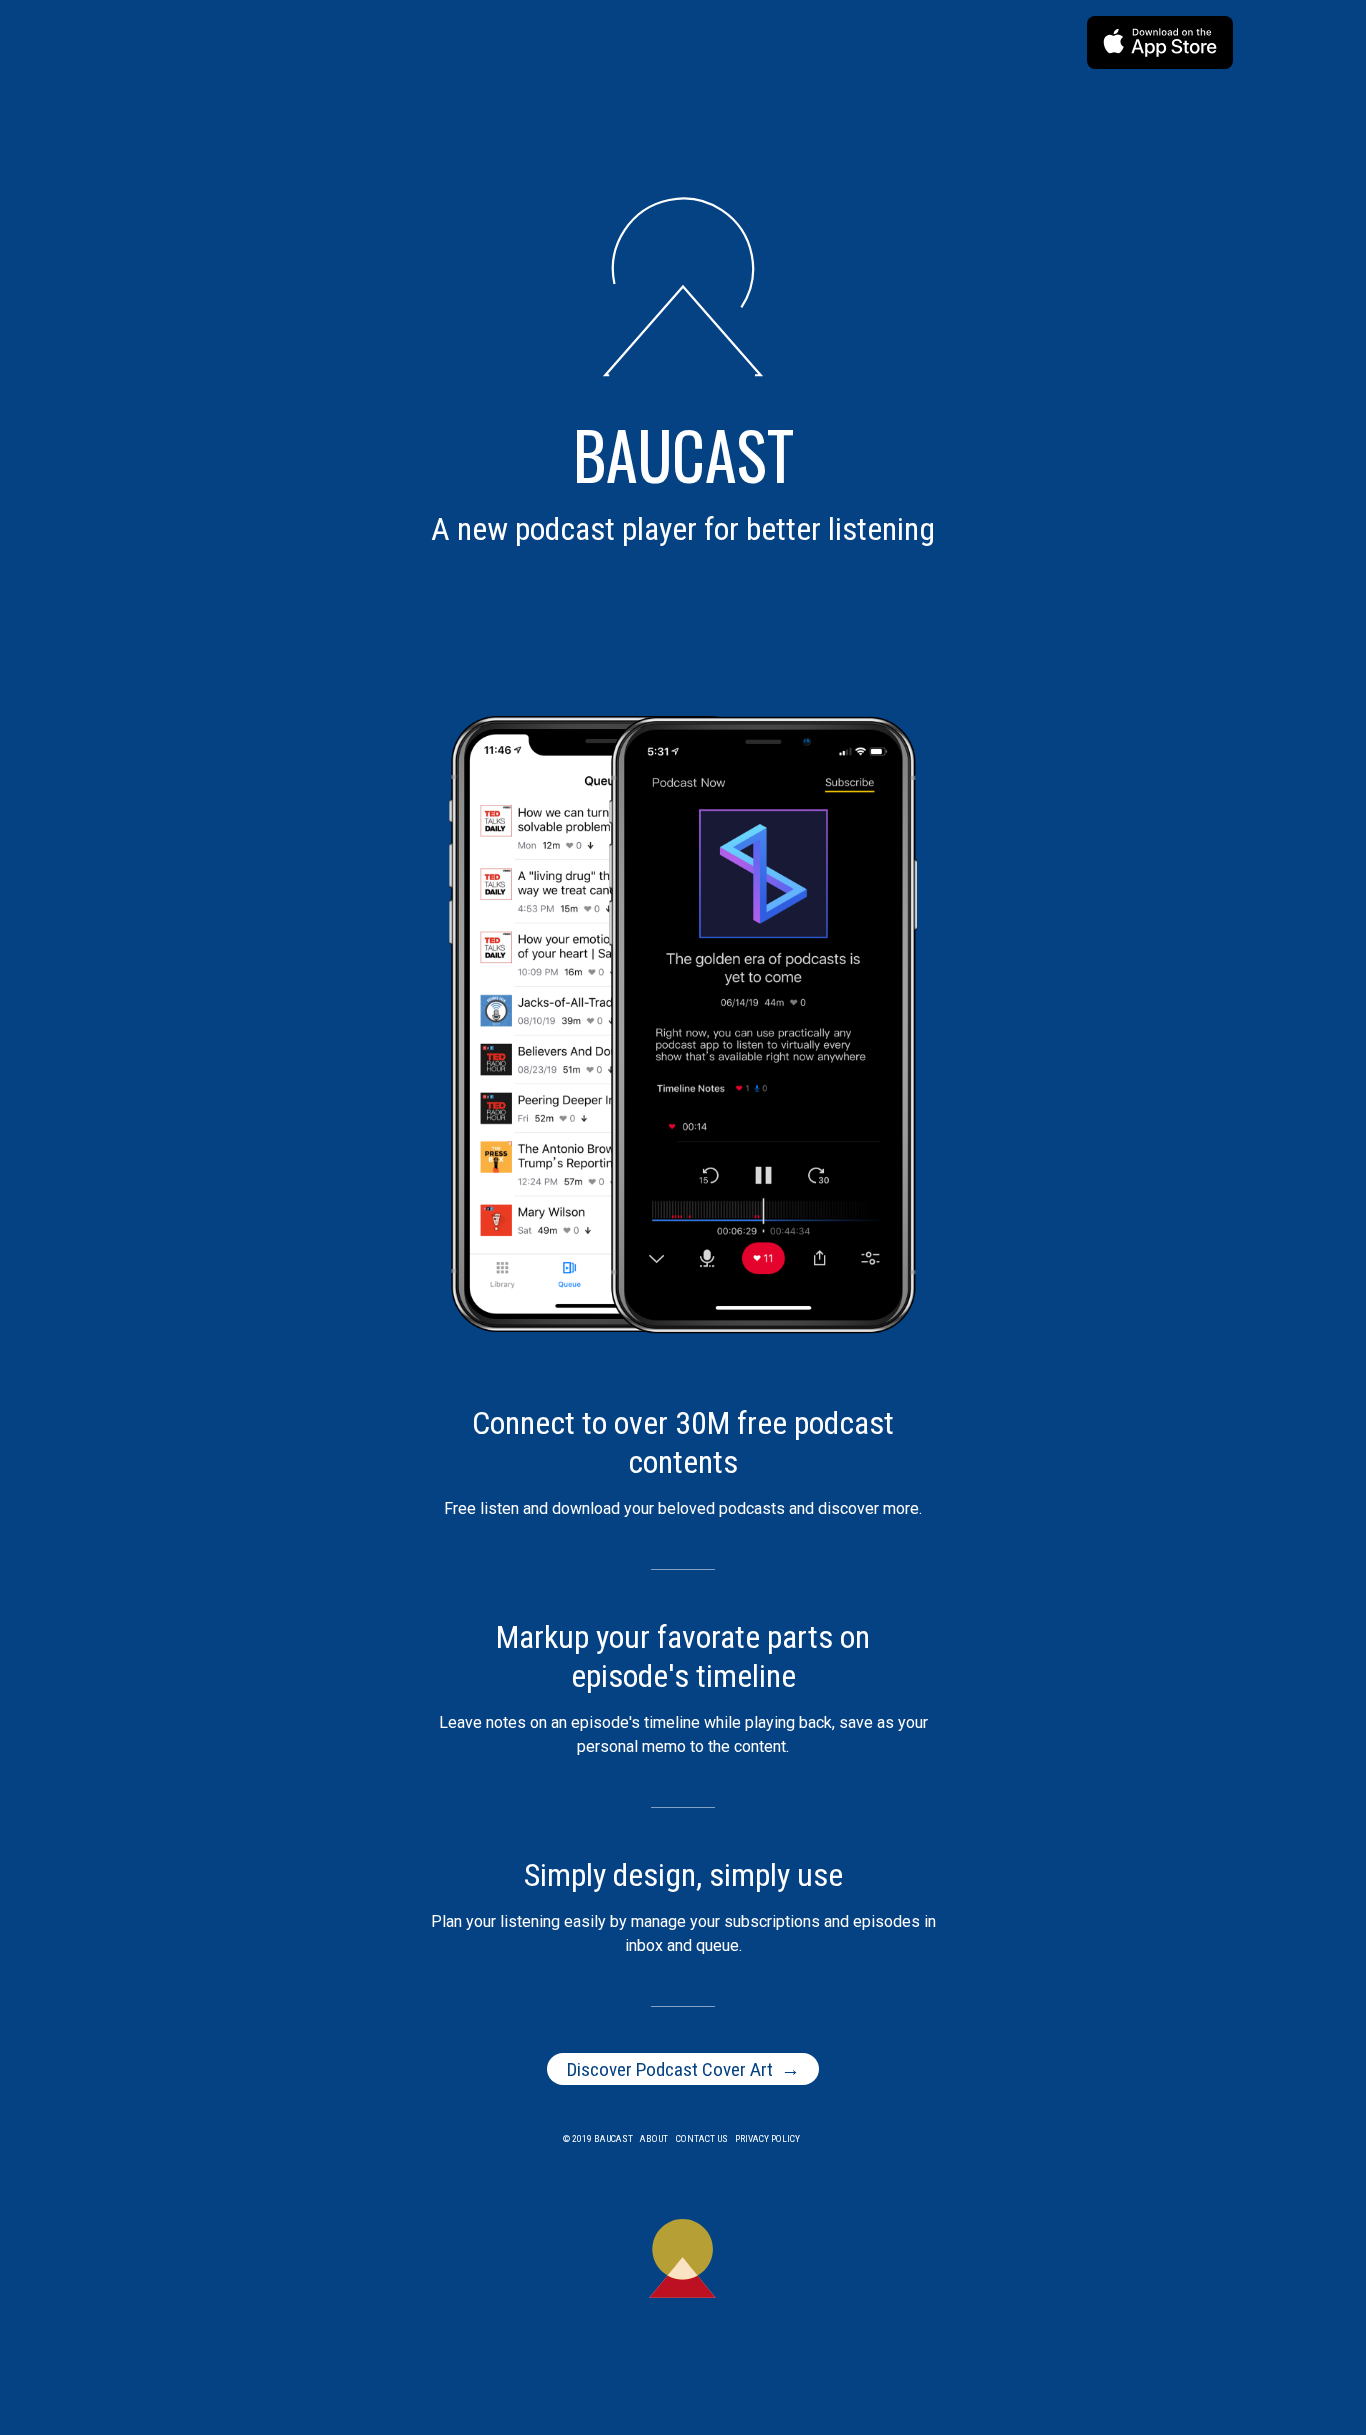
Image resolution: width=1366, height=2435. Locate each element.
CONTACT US (702, 2138)
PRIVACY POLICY (767, 2138)
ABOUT (654, 2138)
